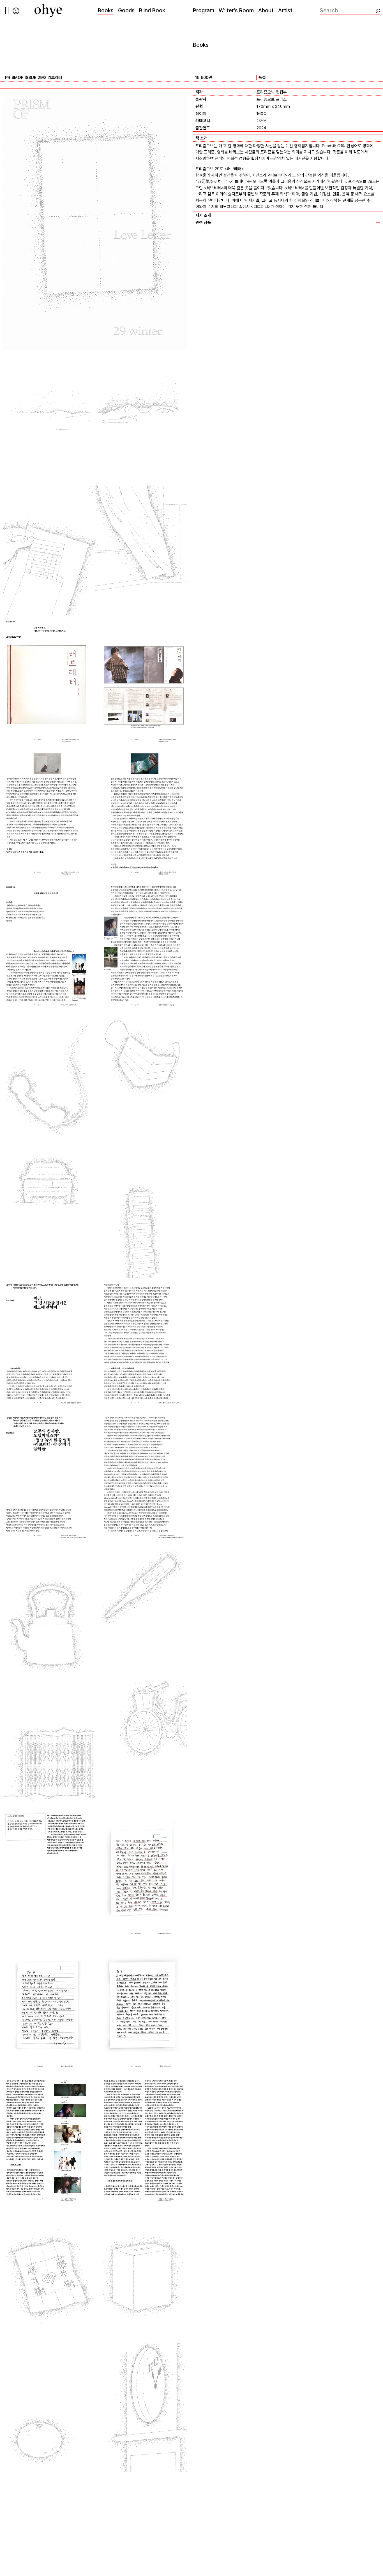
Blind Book (152, 10)
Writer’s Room (236, 10)
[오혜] (48, 11)
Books (106, 10)
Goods (126, 10)
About (266, 10)
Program (204, 10)
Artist (285, 10)
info (16, 11)
